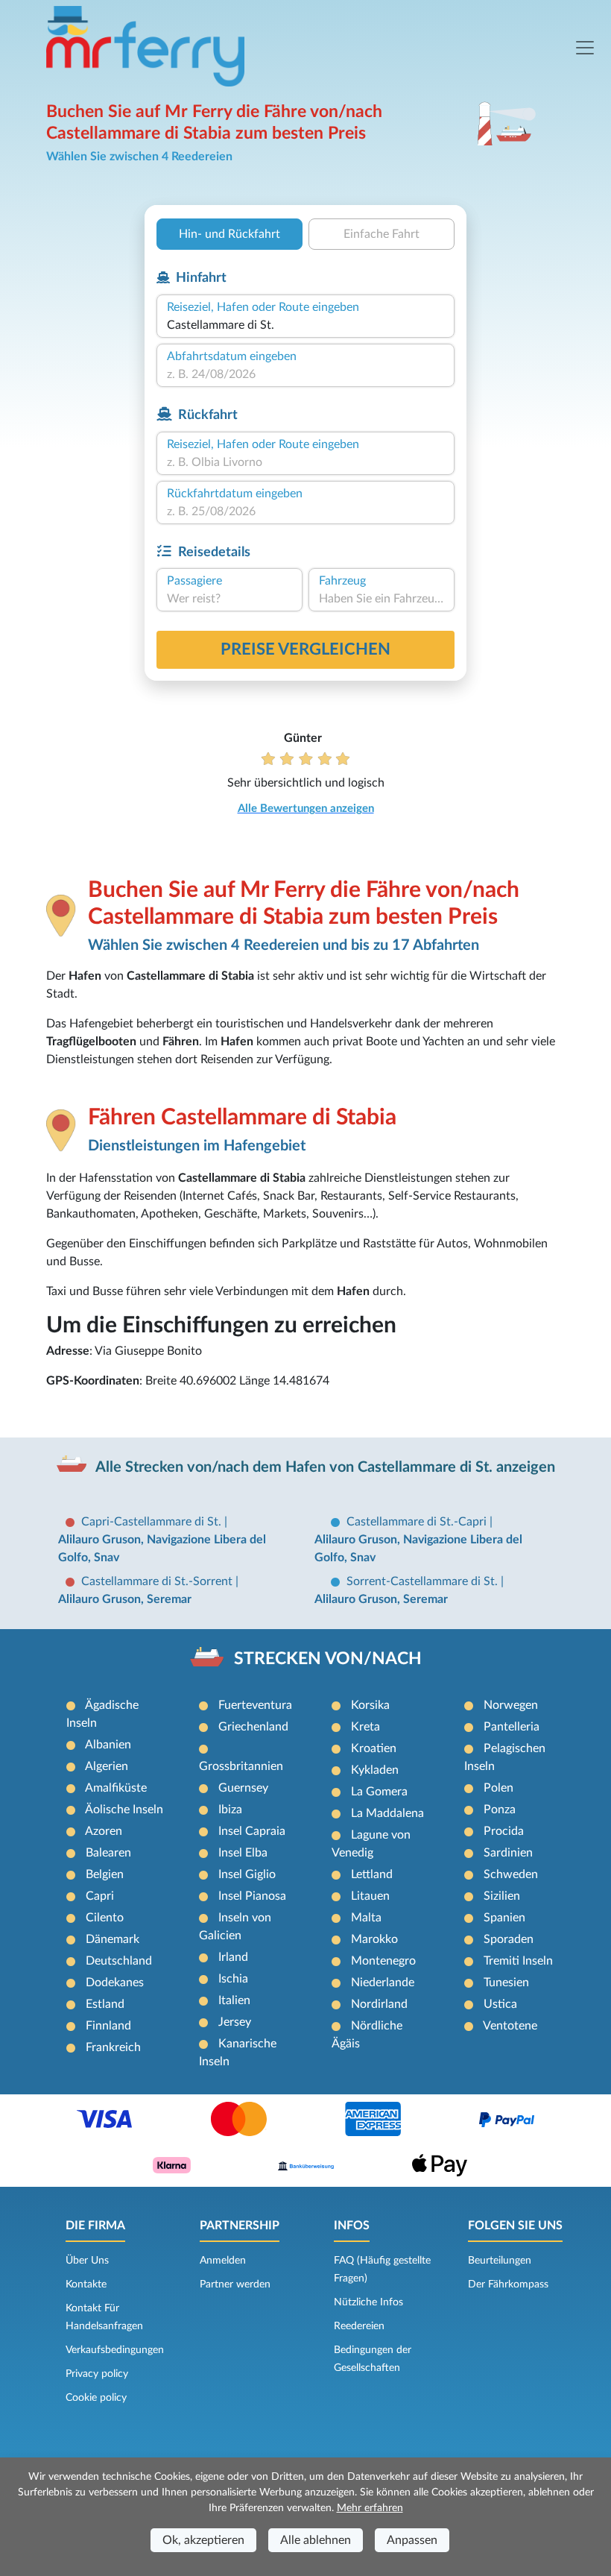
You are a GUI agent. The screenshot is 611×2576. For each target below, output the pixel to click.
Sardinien (508, 1853)
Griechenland (253, 1727)
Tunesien (506, 1983)
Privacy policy (97, 2374)
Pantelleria (512, 1727)
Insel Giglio (247, 1874)
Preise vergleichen (305, 649)
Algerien (107, 1766)
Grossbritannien (241, 1766)
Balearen (108, 1853)
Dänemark (113, 1939)
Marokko (374, 1939)
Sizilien (502, 1896)
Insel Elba (243, 1853)
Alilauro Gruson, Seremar (125, 1599)
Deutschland (119, 1961)
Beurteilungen (500, 2261)
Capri (100, 1896)
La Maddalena (387, 1813)
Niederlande (383, 1983)
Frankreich (113, 2047)
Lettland (372, 1874)
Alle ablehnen (316, 2540)
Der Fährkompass (508, 2284)
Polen (498, 1788)
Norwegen (511, 1705)
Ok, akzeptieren (203, 2540)
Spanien (504, 1918)
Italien (234, 2000)
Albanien (108, 1745)
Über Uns (87, 2261)
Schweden (511, 1874)
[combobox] (305, 325)
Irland (233, 1957)
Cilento (105, 1918)
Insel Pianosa (252, 1896)
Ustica (500, 2004)
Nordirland (379, 2004)
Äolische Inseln (124, 1810)
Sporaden (509, 1939)
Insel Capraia (252, 1831)
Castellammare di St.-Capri (418, 1522)
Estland (105, 2004)
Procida (504, 1831)
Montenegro (383, 1961)
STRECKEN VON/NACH (328, 1659)
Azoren (104, 1831)
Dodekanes (115, 1983)
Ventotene (510, 2026)
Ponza (500, 1810)
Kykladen (375, 1770)
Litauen (370, 1896)
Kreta (365, 1727)
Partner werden (235, 2284)
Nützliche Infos (368, 2302)
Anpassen (412, 2540)
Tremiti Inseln (518, 1961)
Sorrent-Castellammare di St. (424, 1581)
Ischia (233, 1979)
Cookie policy (96, 2398)
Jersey (235, 2022)
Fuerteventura (255, 1705)
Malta (366, 1918)
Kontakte (86, 2284)
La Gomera (379, 1792)
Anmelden (223, 2261)
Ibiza (230, 1810)
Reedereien (359, 2326)
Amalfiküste (116, 1788)
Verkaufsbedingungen (115, 2350)
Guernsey (243, 1788)
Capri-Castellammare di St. (153, 1522)
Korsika (370, 1705)
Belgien (105, 1874)
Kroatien (374, 1748)
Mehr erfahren (370, 2508)
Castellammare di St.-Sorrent (158, 1581)
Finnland (108, 2026)
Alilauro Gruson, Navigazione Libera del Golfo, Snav (162, 1549)
